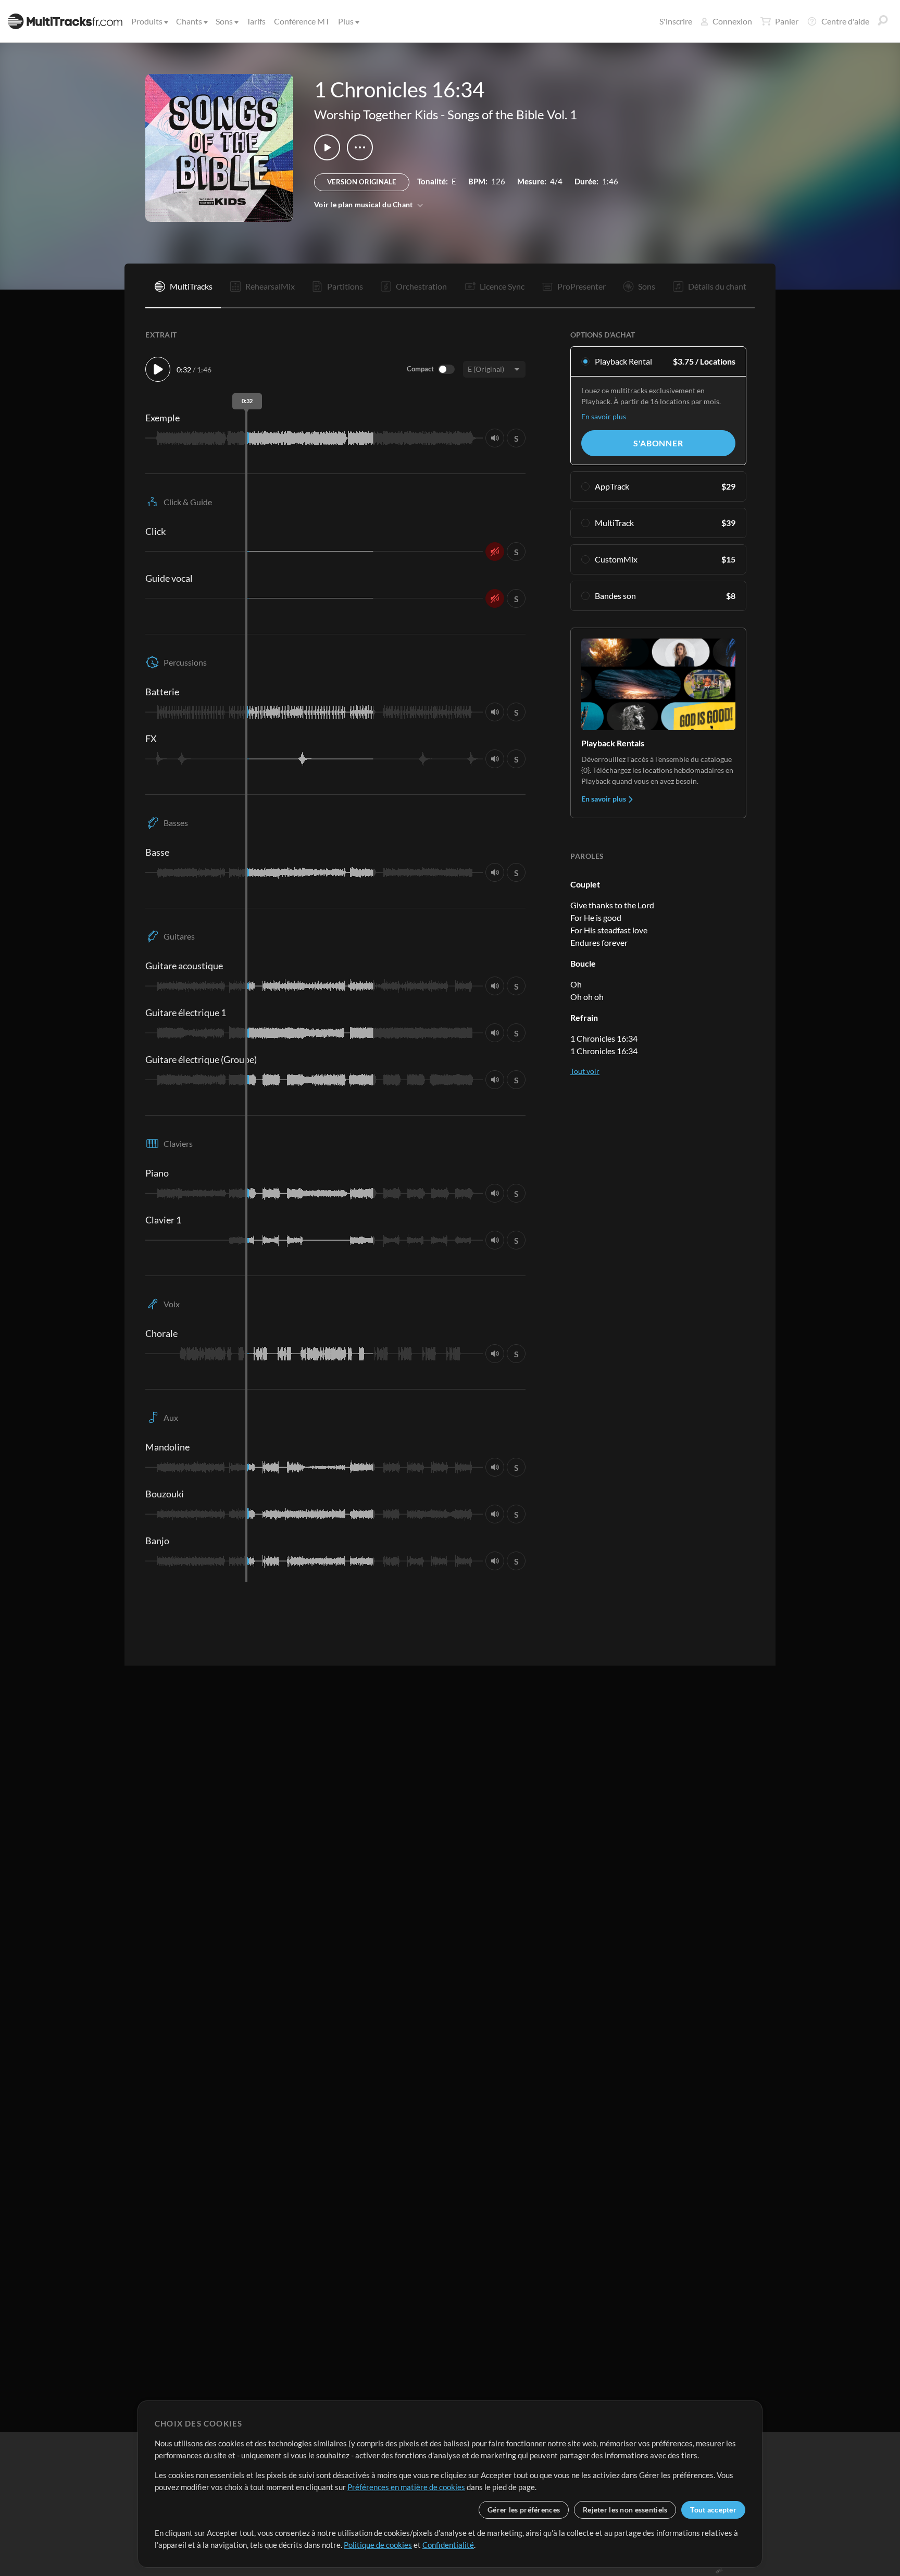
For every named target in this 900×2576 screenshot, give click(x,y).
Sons (224, 21)
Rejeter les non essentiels (625, 2510)
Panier (787, 21)
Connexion (732, 21)
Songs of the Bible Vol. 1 (512, 114)
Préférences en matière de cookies (406, 2487)
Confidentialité (448, 2545)
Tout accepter (713, 2510)
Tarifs (256, 21)
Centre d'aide (845, 21)
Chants (189, 21)
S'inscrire (676, 21)
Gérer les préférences (524, 2510)
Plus (346, 21)
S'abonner (658, 443)
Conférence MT (302, 21)
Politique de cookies (378, 2545)
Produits (147, 21)
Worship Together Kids (376, 114)
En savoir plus (604, 416)
